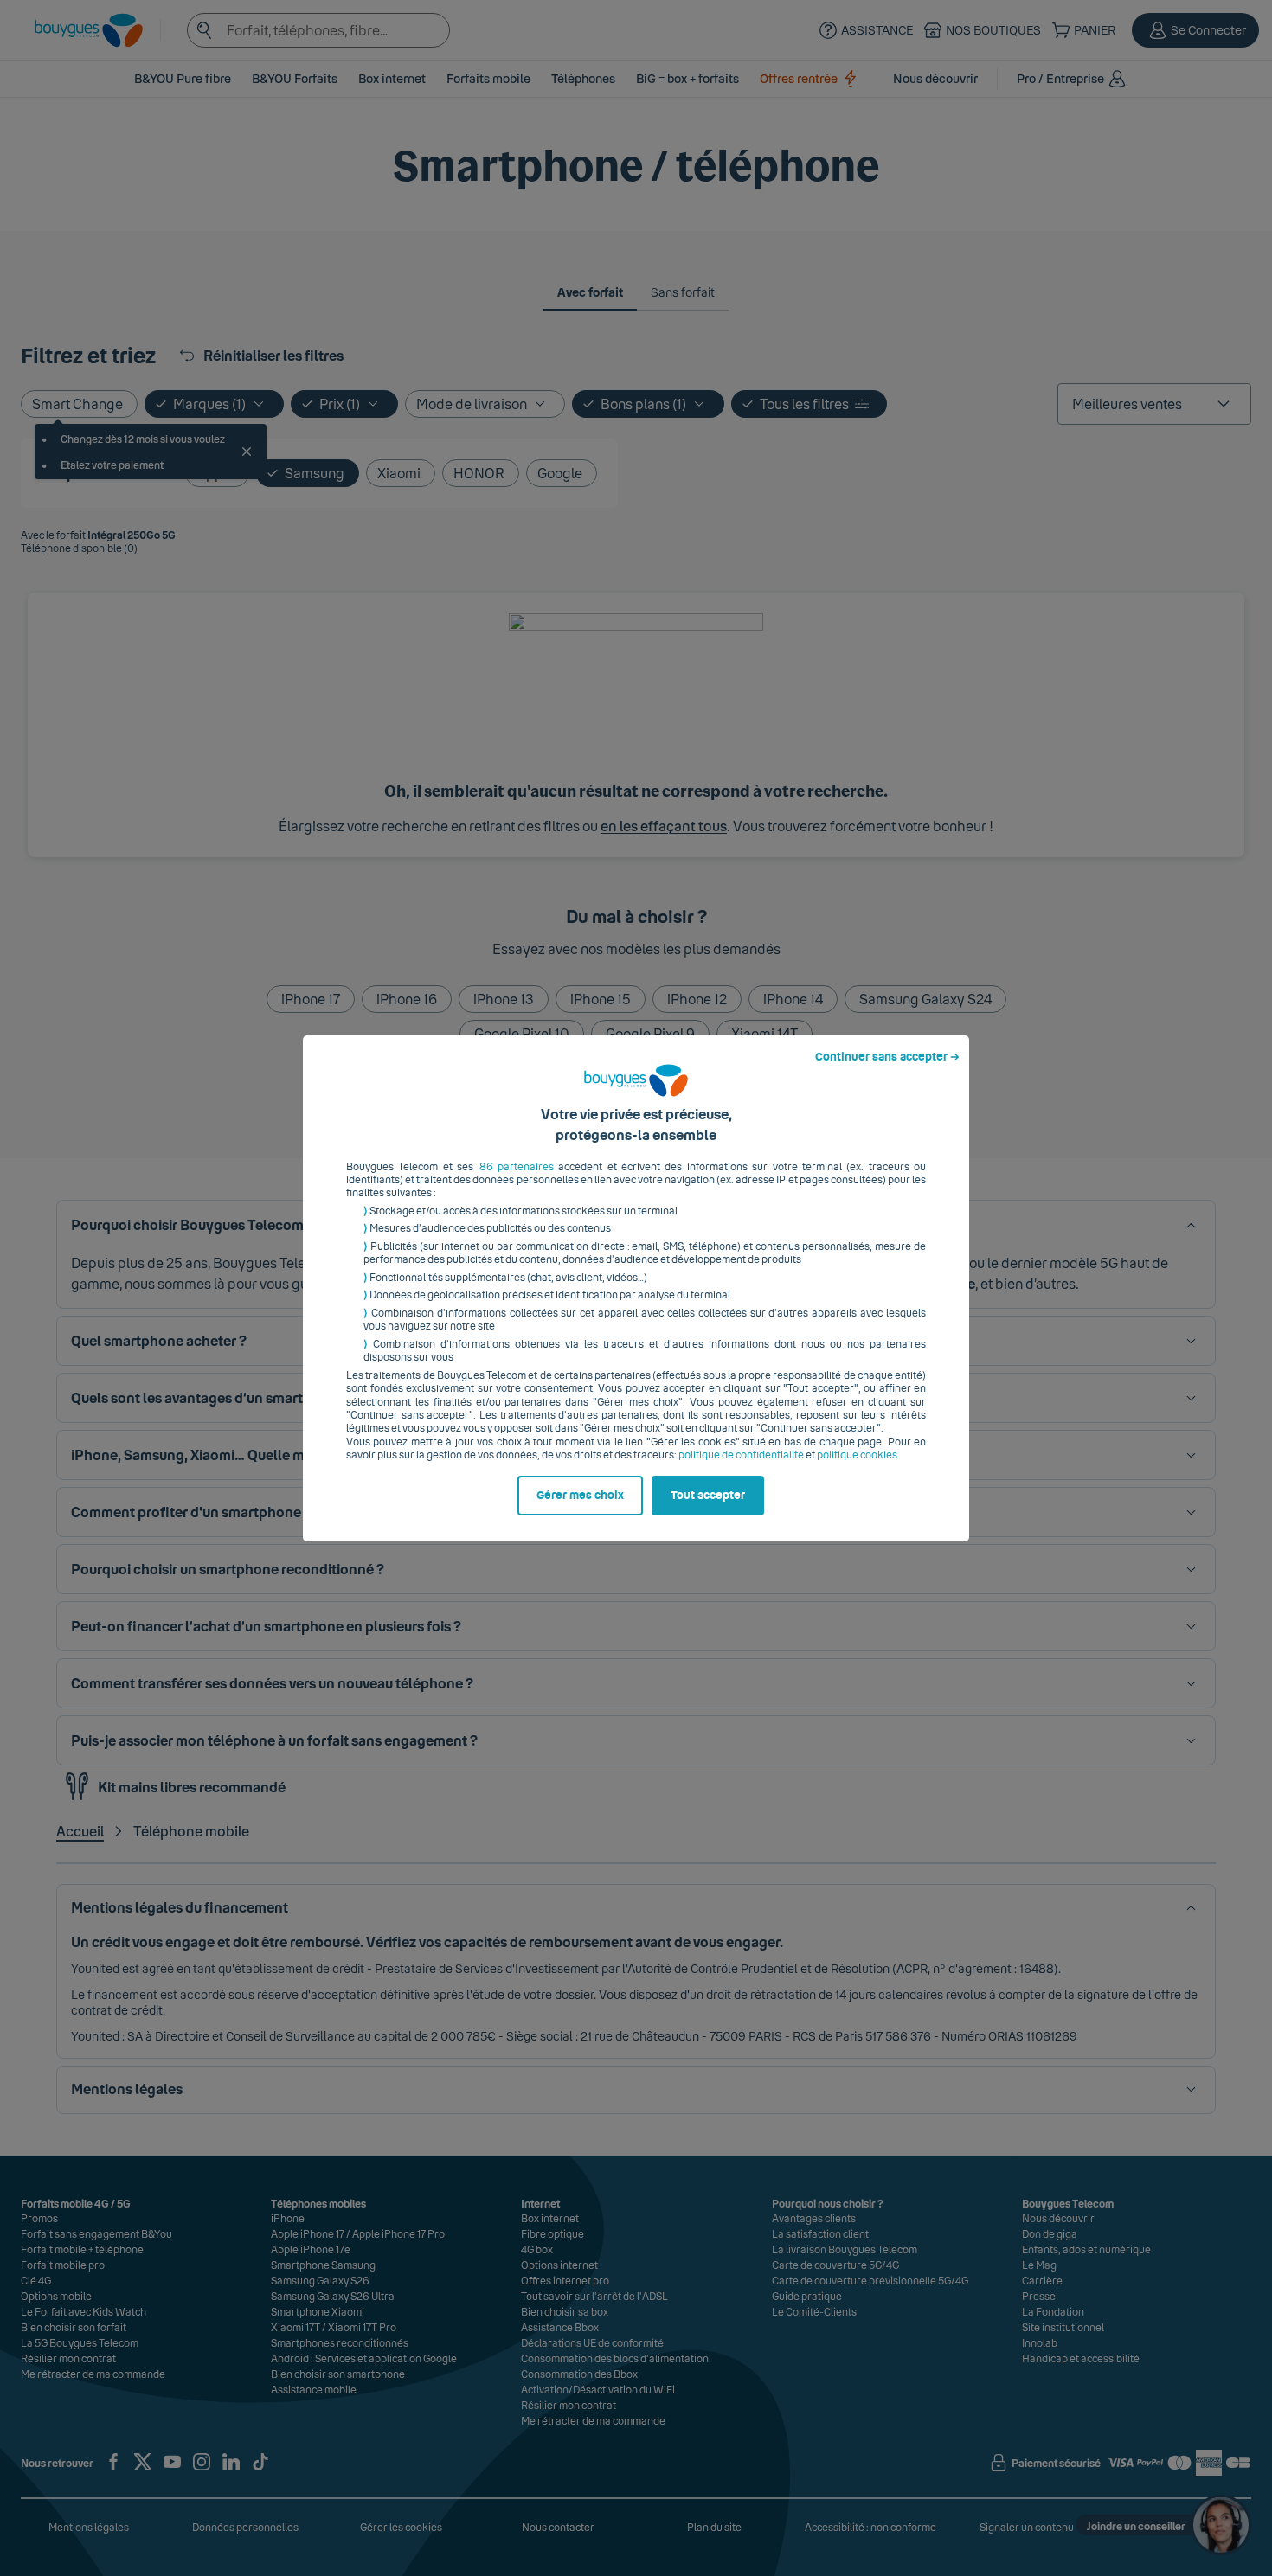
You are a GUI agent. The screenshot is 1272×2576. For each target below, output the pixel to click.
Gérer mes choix (580, 1496)
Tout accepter (708, 1496)
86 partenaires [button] (517, 1167)
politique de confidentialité (741, 1455)
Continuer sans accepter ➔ (887, 1057)
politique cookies (857, 1455)
